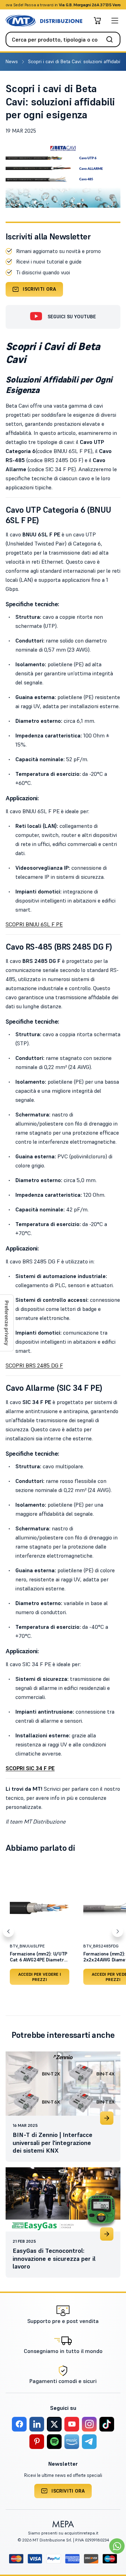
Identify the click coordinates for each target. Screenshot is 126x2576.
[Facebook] (19, 2424)
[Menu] (115, 21)
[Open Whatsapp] (117, 2546)
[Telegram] (89, 2442)
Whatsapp (101, 5)
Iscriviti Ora (39, 289)
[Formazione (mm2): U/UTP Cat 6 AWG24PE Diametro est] (40, 1908)
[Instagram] (89, 2424)
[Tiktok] (107, 2424)
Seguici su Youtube (72, 317)
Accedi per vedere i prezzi (40, 1977)
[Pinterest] (37, 2442)
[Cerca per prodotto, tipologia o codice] (112, 39)
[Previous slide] (8, 1932)
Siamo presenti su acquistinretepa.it (63, 2533)
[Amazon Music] (72, 2442)
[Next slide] (118, 1932)
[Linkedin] (37, 2424)
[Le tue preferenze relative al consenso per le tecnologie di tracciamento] (7, 1323)
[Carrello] (97, 21)
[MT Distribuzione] (44, 21)
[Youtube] (72, 2424)
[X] (54, 2424)
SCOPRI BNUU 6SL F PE (34, 924)
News (12, 61)
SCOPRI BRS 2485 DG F (34, 1365)
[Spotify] (54, 2442)
